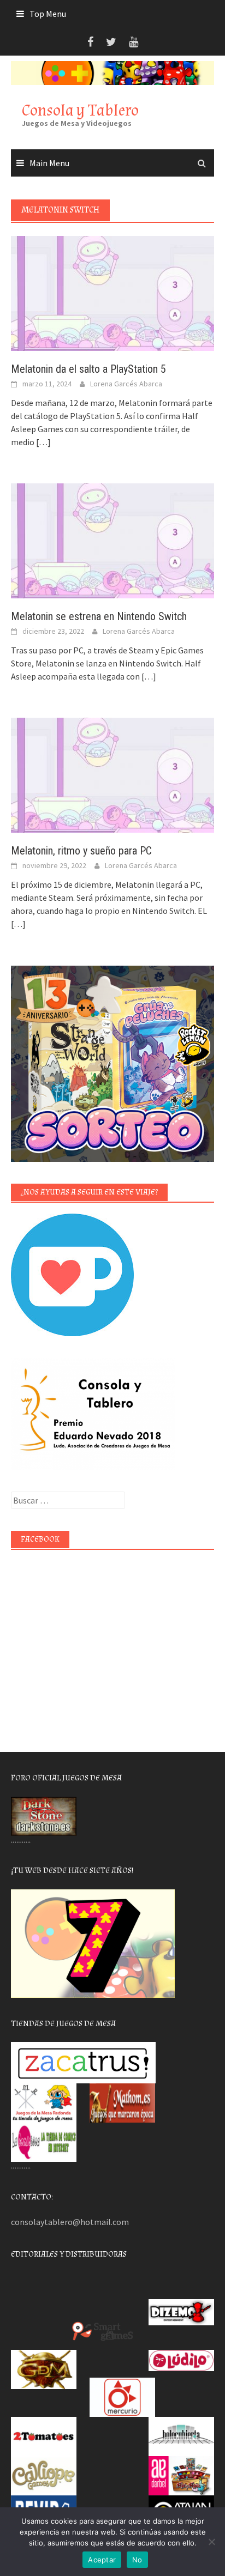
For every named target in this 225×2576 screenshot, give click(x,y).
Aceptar (102, 2560)
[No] (211, 2542)
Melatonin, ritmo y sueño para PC (81, 851)
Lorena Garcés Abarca (126, 384)
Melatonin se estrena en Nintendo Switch (99, 616)
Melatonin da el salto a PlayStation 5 (88, 369)
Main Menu (49, 163)
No (137, 2560)
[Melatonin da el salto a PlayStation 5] (112, 293)
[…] (43, 442)
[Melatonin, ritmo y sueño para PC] (112, 774)
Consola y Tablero (80, 110)
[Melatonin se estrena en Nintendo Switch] (112, 540)
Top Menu (48, 14)
